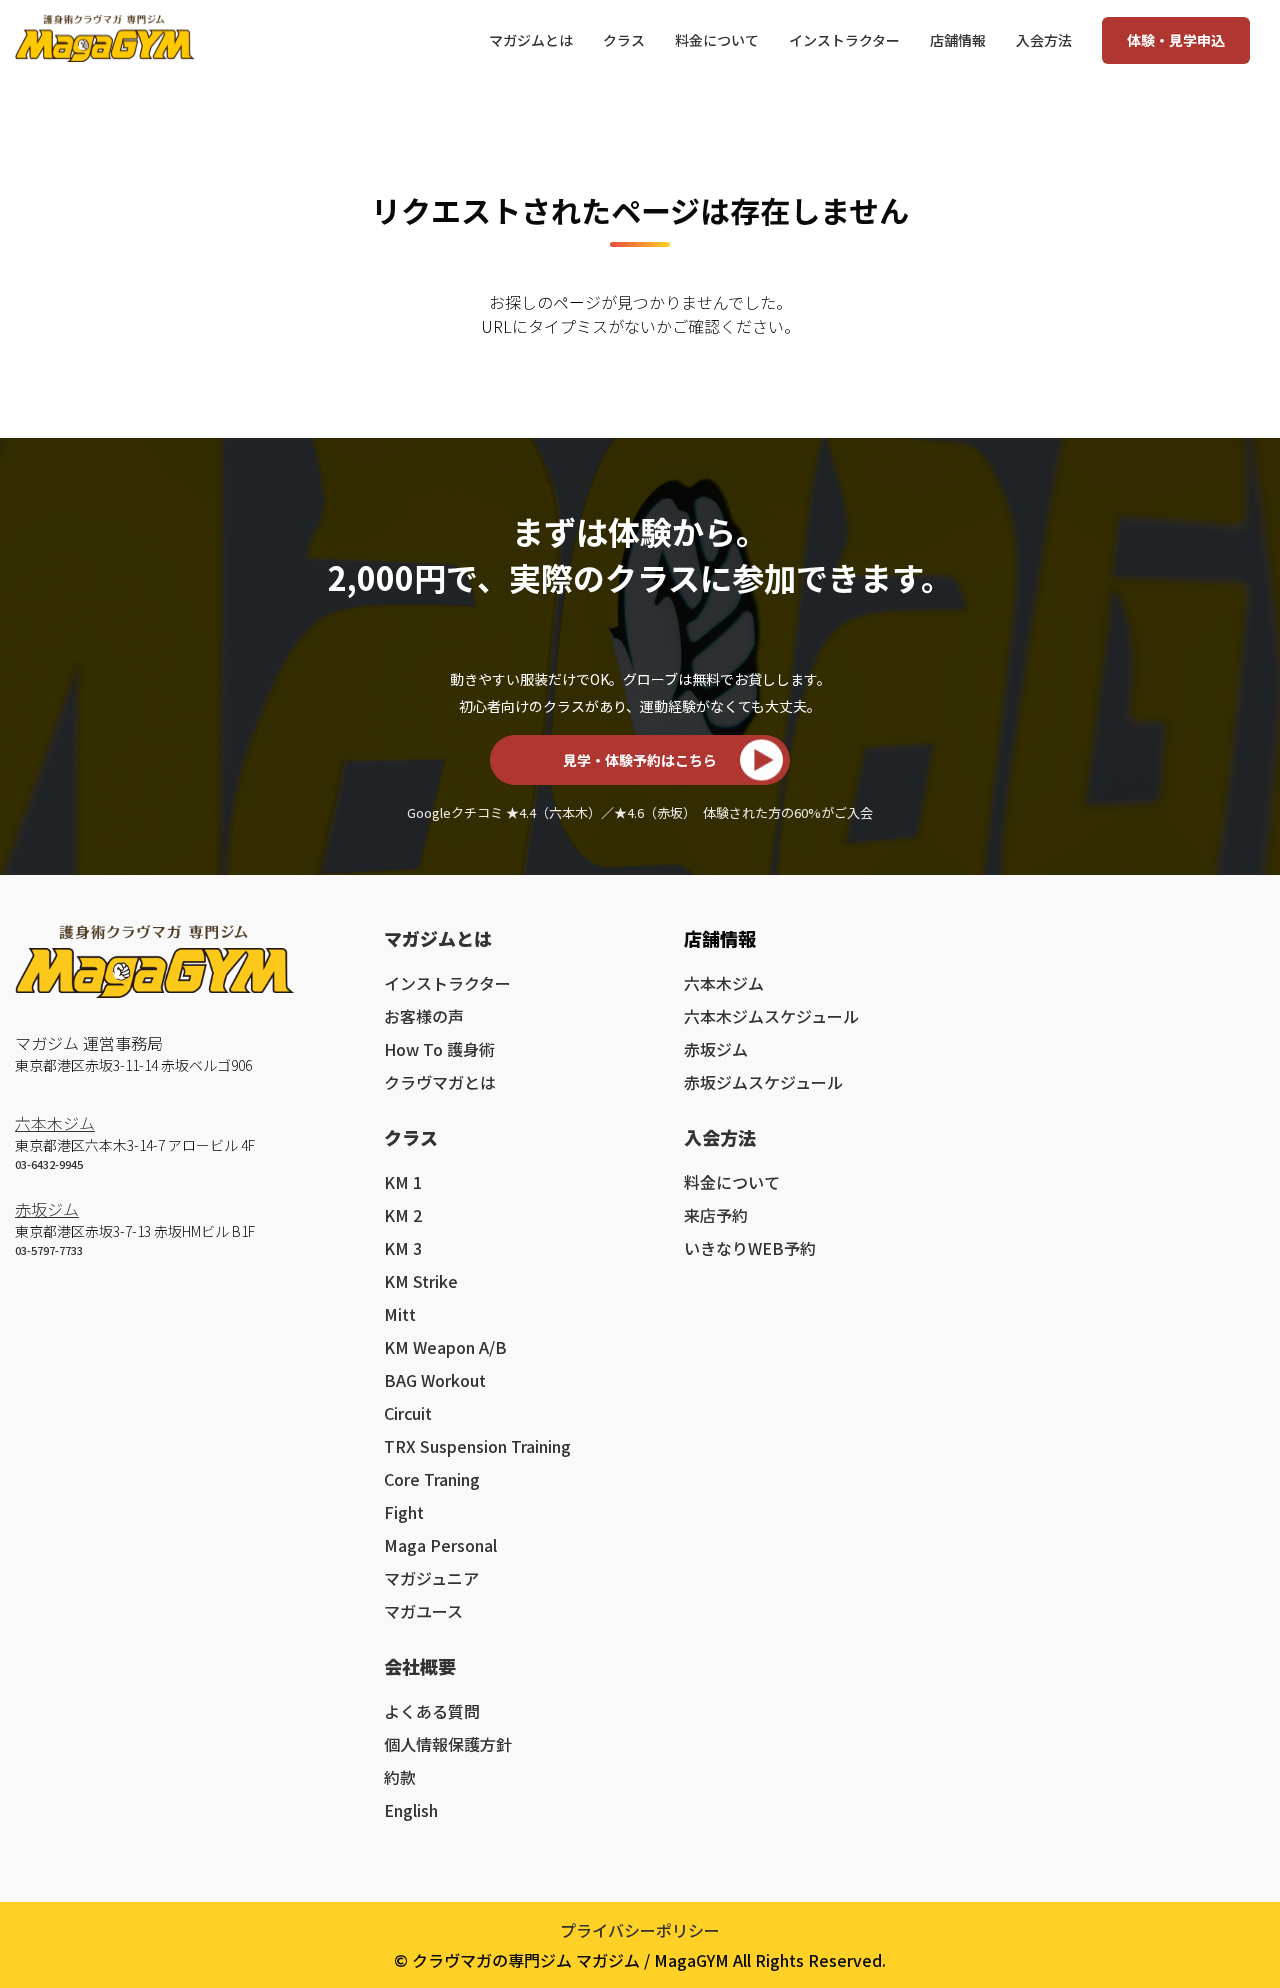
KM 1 (403, 1182)
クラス (411, 1137)
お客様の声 (424, 1016)
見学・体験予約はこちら (640, 760)
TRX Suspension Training (477, 1446)
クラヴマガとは (440, 1082)
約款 (400, 1777)
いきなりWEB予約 (750, 1248)
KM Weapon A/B (445, 1347)
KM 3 (403, 1248)
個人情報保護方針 (448, 1744)
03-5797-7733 (49, 1250)
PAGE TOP (1232, 1905)
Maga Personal (440, 1545)
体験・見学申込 (1176, 40)
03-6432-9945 (49, 1164)
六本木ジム (55, 1123)
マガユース (423, 1611)
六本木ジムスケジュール (771, 1016)
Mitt (400, 1314)
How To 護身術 (439, 1049)
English (411, 1810)
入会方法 (720, 1137)
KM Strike (421, 1281)
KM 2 (403, 1215)
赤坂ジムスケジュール (763, 1082)
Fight (404, 1512)
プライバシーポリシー (640, 1930)
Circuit (408, 1413)
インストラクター (447, 983)
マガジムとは (438, 938)
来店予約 (716, 1215)
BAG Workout (435, 1380)
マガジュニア (431, 1578)
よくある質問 (432, 1711)
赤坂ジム (47, 1209)
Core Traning (432, 1479)
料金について (732, 1182)
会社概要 (420, 1666)
